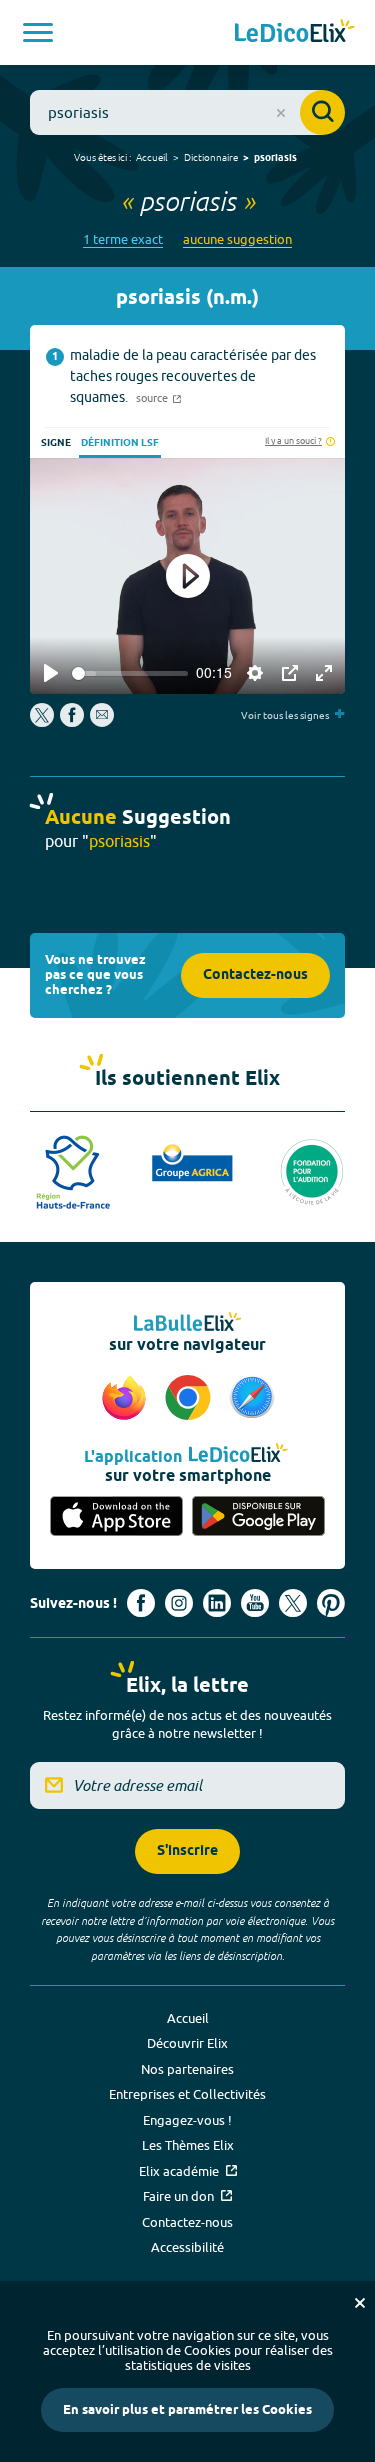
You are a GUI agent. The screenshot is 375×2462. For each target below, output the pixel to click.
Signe (56, 443)
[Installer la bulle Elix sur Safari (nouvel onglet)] (252, 1399)
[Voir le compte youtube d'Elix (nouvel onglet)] (255, 1603)
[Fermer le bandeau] (360, 2303)
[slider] (130, 673)
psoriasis (275, 158)
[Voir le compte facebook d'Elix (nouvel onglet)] (141, 1603)
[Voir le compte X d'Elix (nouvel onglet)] (293, 1603)
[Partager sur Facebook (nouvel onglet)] (72, 722)
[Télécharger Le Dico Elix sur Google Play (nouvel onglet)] (259, 1517)
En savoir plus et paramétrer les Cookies (187, 2410)
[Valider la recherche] (322, 112)
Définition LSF (120, 443)
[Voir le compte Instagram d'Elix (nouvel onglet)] (179, 1603)
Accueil (152, 157)
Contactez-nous (255, 975)
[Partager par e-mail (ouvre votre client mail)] (102, 722)
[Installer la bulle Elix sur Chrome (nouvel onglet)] (191, 1399)
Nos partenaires (187, 2069)
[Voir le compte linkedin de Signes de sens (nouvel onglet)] (217, 1603)
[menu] (38, 32)
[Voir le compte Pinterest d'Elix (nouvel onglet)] (331, 1603)
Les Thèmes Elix (188, 2145)
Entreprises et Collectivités (187, 2094)
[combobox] (187, 112)
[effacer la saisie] (281, 113)
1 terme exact (123, 239)
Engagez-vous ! (187, 2120)
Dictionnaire (211, 157)
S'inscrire (187, 1851)
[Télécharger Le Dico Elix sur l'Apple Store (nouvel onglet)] (117, 1517)
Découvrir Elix (187, 2043)
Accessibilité (187, 2247)
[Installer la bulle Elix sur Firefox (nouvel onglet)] (127, 1399)
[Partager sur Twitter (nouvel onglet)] (43, 722)
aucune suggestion (237, 239)
